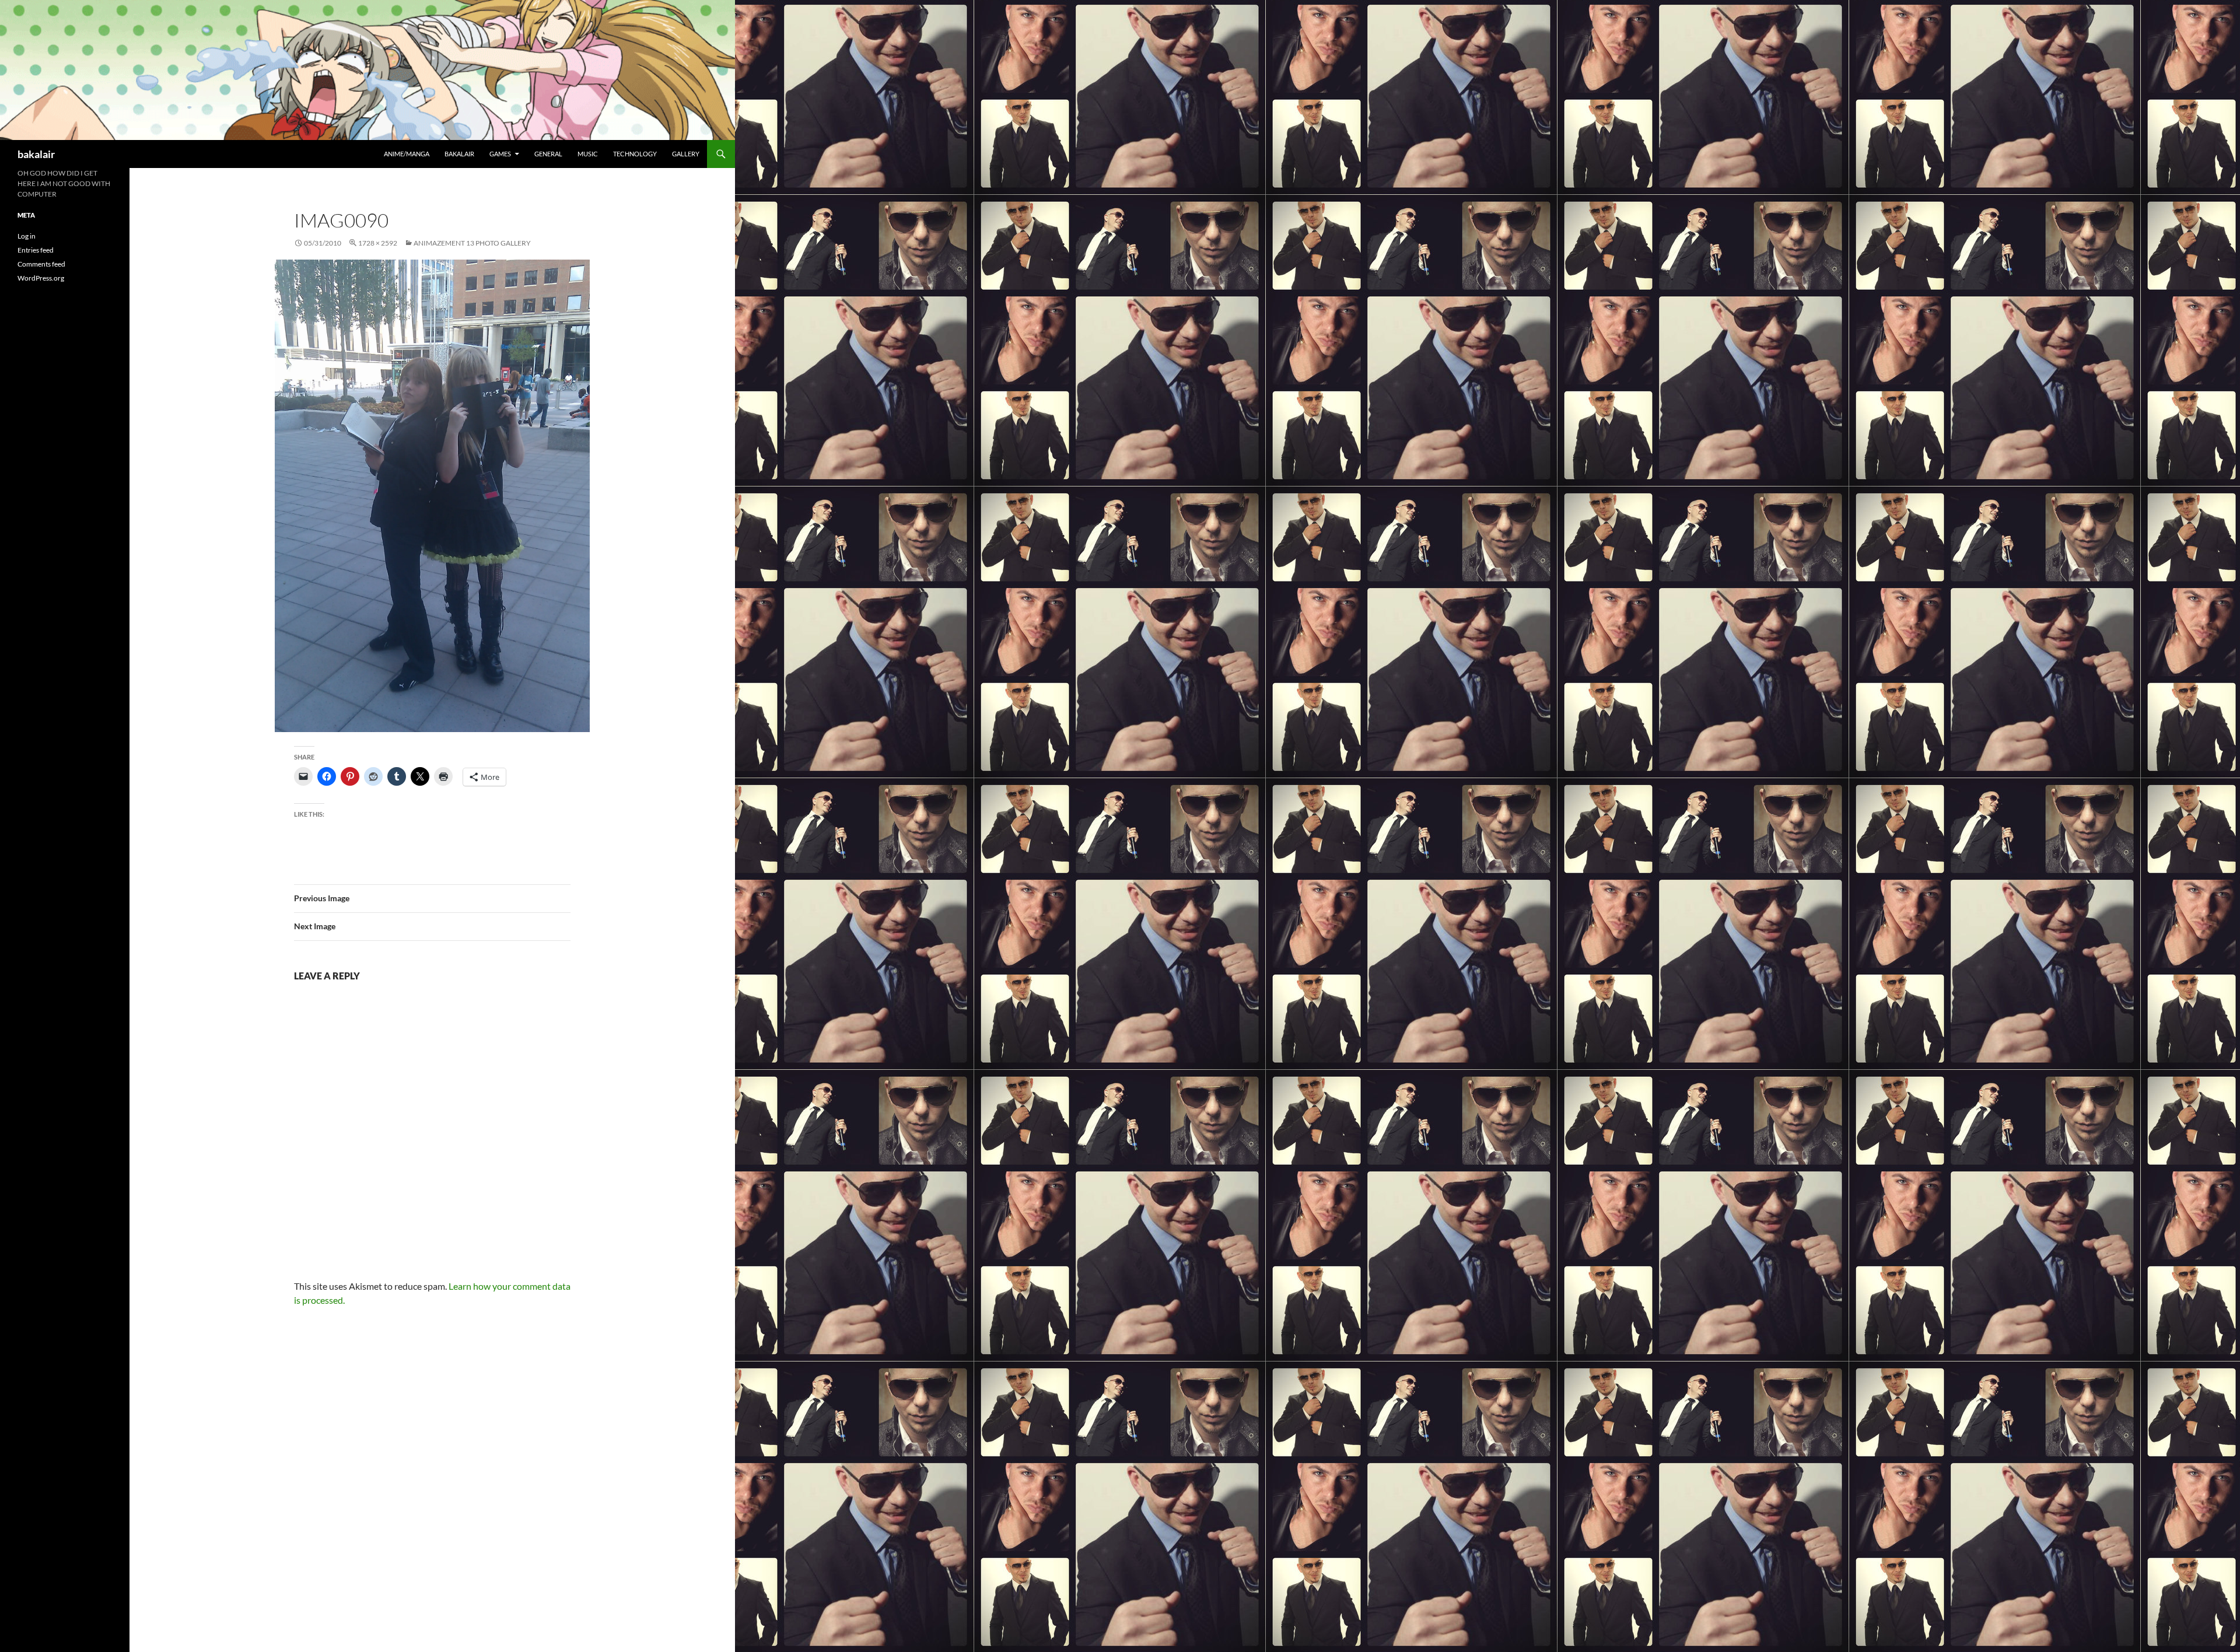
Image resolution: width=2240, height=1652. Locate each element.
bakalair (36, 154)
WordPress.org (41, 278)
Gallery (686, 154)
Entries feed (36, 250)
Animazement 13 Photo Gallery (472, 243)
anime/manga (407, 154)
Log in (27, 236)
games (500, 154)
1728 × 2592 (378, 243)
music (588, 154)
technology (635, 154)
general (548, 154)
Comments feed (41, 264)
